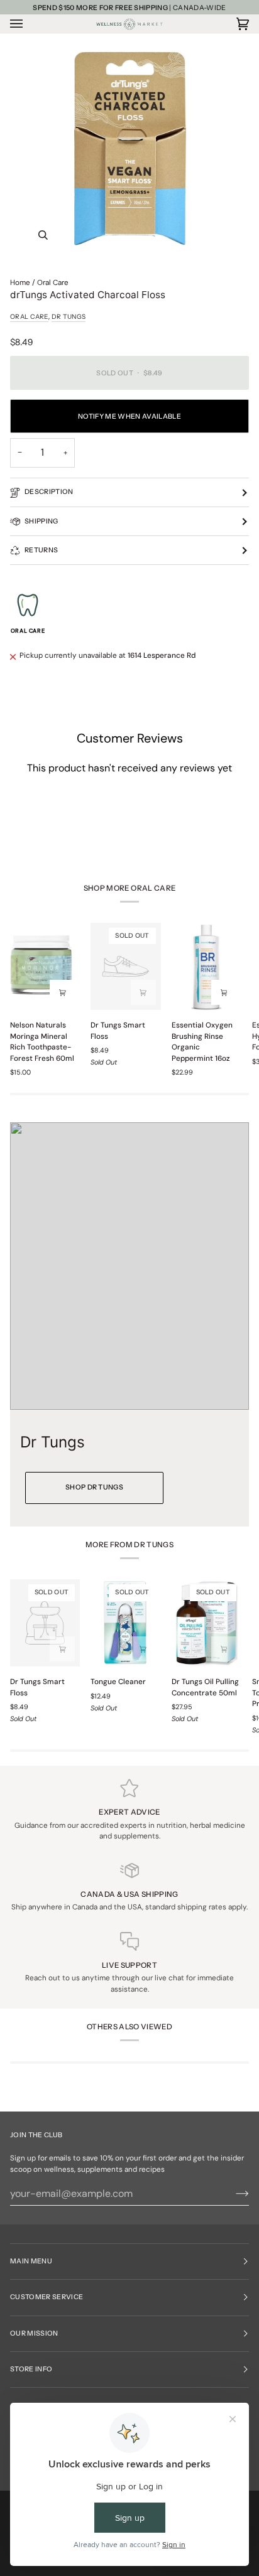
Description (49, 492)
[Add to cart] (62, 992)
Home (20, 282)
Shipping (41, 521)
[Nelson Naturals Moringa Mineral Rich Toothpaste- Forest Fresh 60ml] (45, 966)
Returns (41, 550)
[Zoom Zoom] (129, 149)
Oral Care (53, 282)
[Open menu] (29, 24)
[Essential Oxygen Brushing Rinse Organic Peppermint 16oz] (207, 966)
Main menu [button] (31, 2261)
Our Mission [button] (34, 2333)
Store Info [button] (31, 2369)
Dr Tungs (69, 317)
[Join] (232, 2194)
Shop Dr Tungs (94, 1487)
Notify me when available (129, 416)
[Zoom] (43, 235)
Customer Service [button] (47, 2297)
